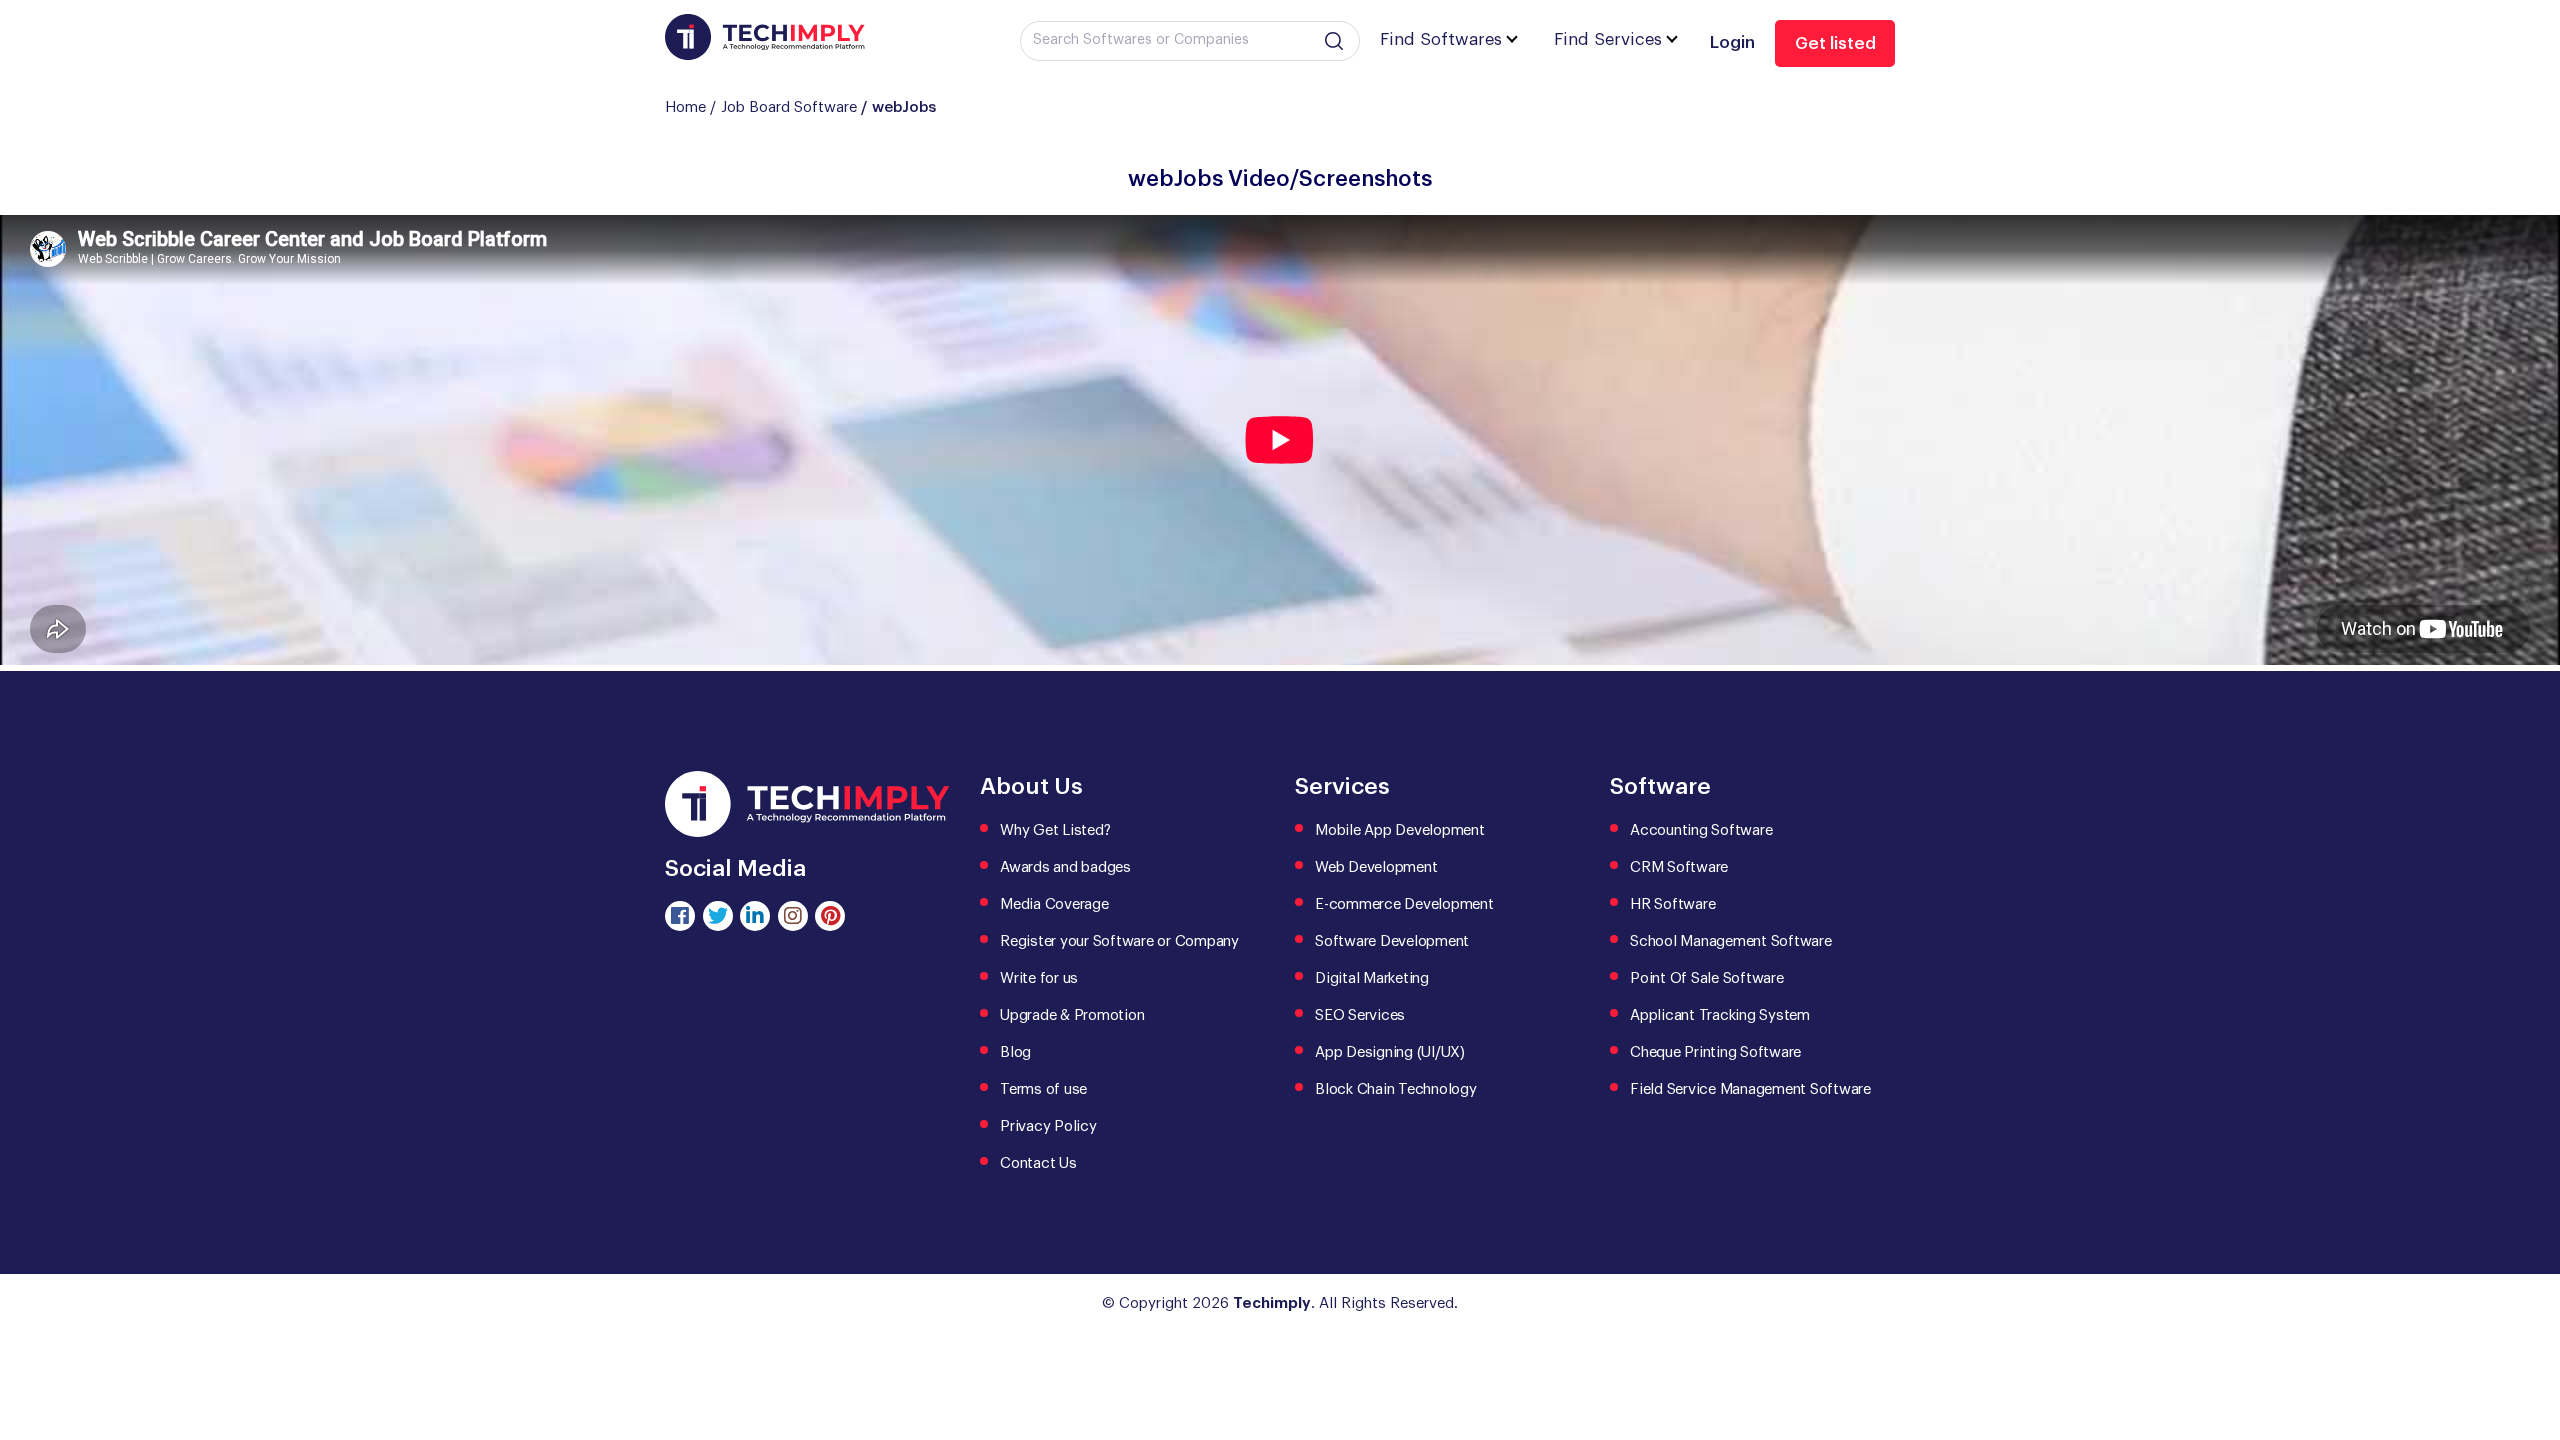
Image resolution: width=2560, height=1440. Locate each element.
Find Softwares (1441, 39)
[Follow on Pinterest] (830, 916)
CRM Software (1679, 867)
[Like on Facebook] (680, 916)
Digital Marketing (1372, 978)
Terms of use (1043, 1089)
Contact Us (1038, 1163)
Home (685, 107)
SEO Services (1360, 1015)
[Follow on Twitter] (718, 916)
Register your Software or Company (1119, 941)
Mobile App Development (1400, 830)
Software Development (1392, 941)
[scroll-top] (2530, 1335)
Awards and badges (1065, 867)
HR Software (1672, 904)
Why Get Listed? (1055, 830)
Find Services (1608, 39)
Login (1732, 42)
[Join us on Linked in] (755, 916)
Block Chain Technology (1396, 1089)
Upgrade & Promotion (1072, 1015)
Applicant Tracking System (1720, 1015)
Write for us (1039, 978)
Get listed (1835, 43)
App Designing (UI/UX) (1390, 1052)
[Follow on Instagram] (793, 916)
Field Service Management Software (1750, 1089)
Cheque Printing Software (1715, 1052)
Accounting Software (1701, 830)
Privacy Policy (1048, 1126)
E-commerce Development (1404, 904)
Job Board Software (789, 107)
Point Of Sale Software (1707, 978)
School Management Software (1731, 941)
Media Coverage (1054, 904)
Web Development (1376, 867)
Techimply (1272, 1303)
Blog (1015, 1052)
